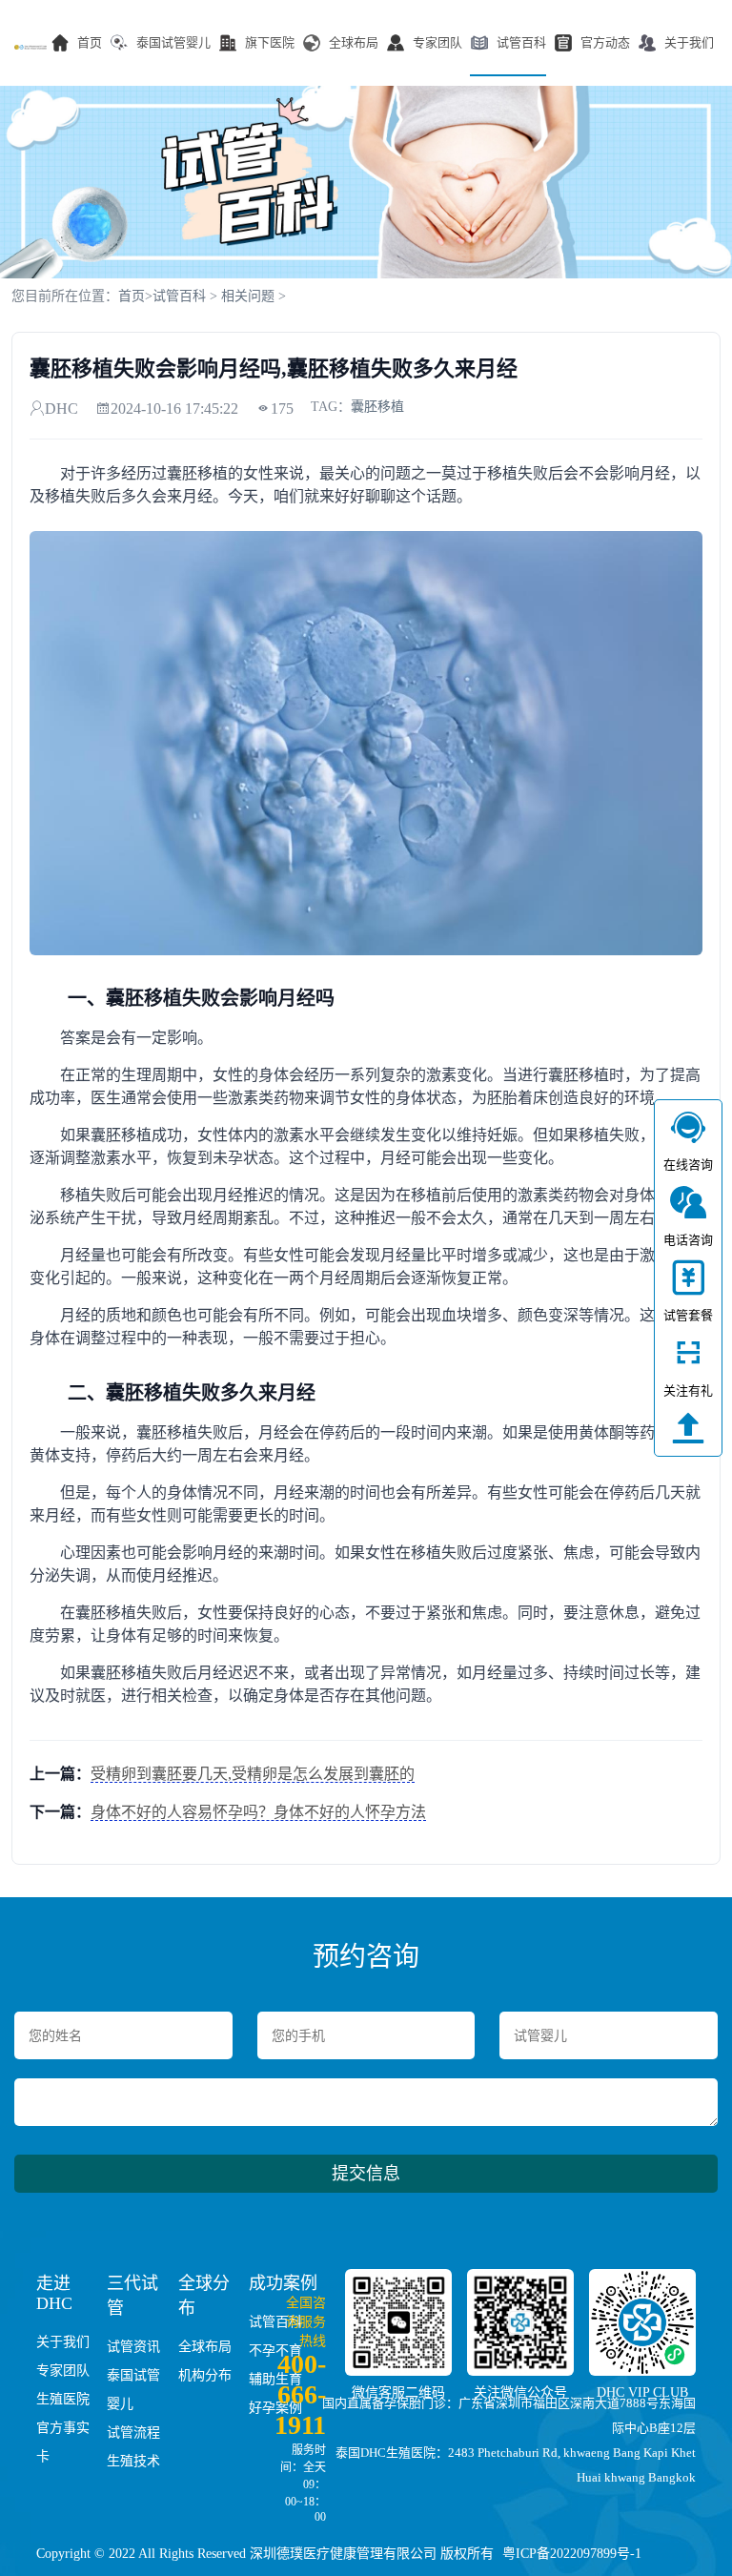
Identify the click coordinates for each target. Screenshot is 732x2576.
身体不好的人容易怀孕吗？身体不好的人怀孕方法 (258, 1812)
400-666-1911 (300, 2394)
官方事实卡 (63, 2442)
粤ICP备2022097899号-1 (572, 2554)
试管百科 (521, 42)
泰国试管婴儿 (173, 42)
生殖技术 (133, 2461)
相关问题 (248, 296)
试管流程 (133, 2433)
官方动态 (605, 42)
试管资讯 (133, 2347)
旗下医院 (270, 42)
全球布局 (354, 42)
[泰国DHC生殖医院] (30, 47)
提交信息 (366, 2174)
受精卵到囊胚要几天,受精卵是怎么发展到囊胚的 (253, 1774)
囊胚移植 (377, 407)
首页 (90, 42)
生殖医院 (63, 2399)
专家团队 (437, 42)
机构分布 (205, 2375)
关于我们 (689, 42)
